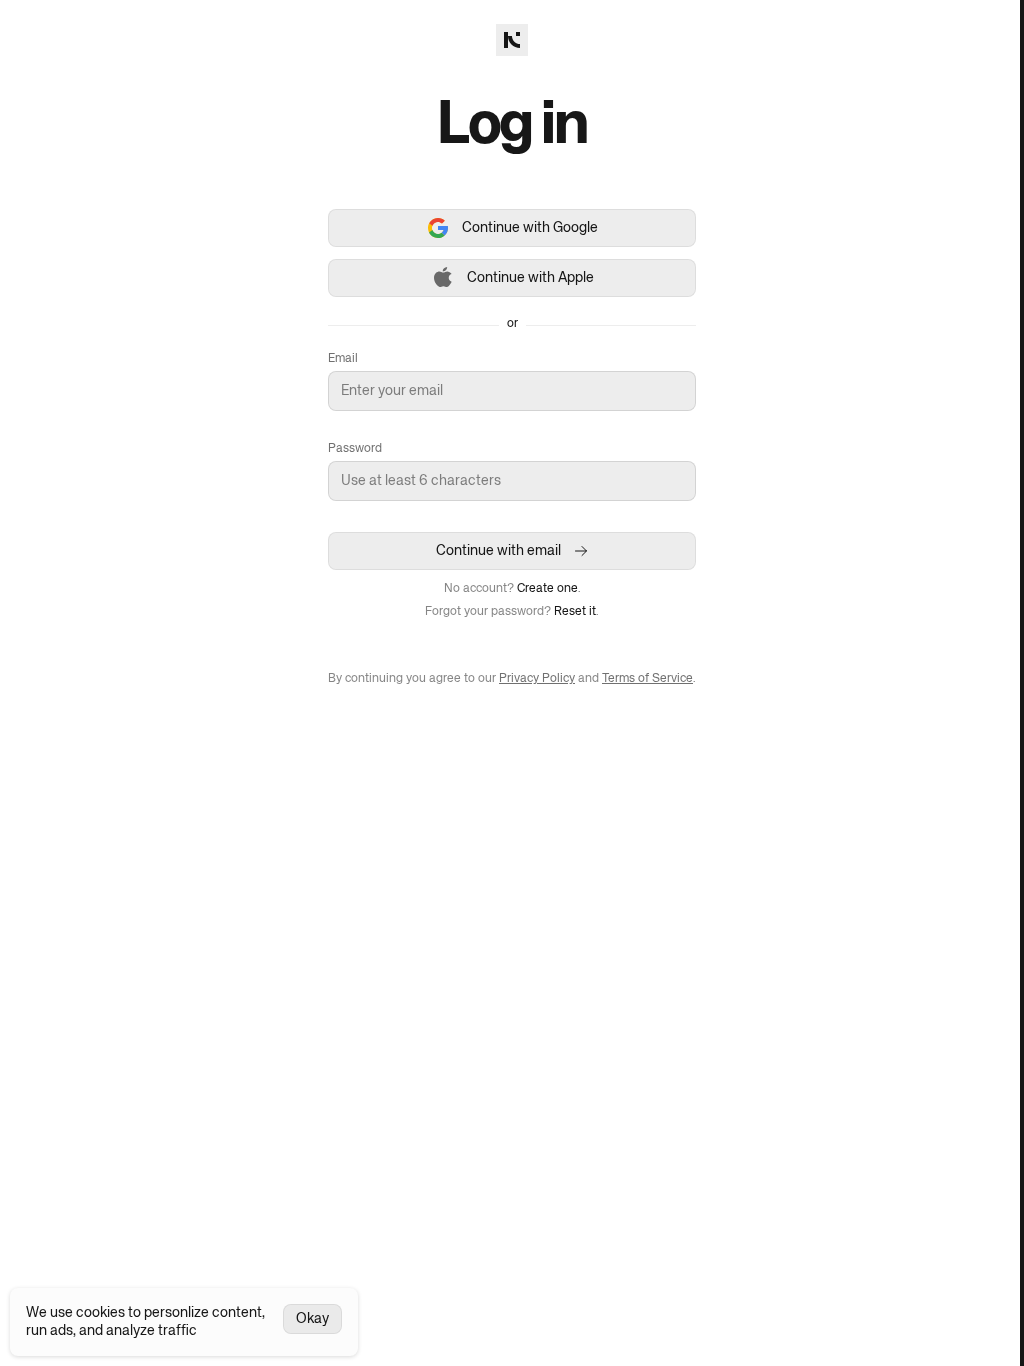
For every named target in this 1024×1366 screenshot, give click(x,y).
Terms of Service (647, 679)
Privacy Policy (537, 679)
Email (343, 359)
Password (355, 449)
